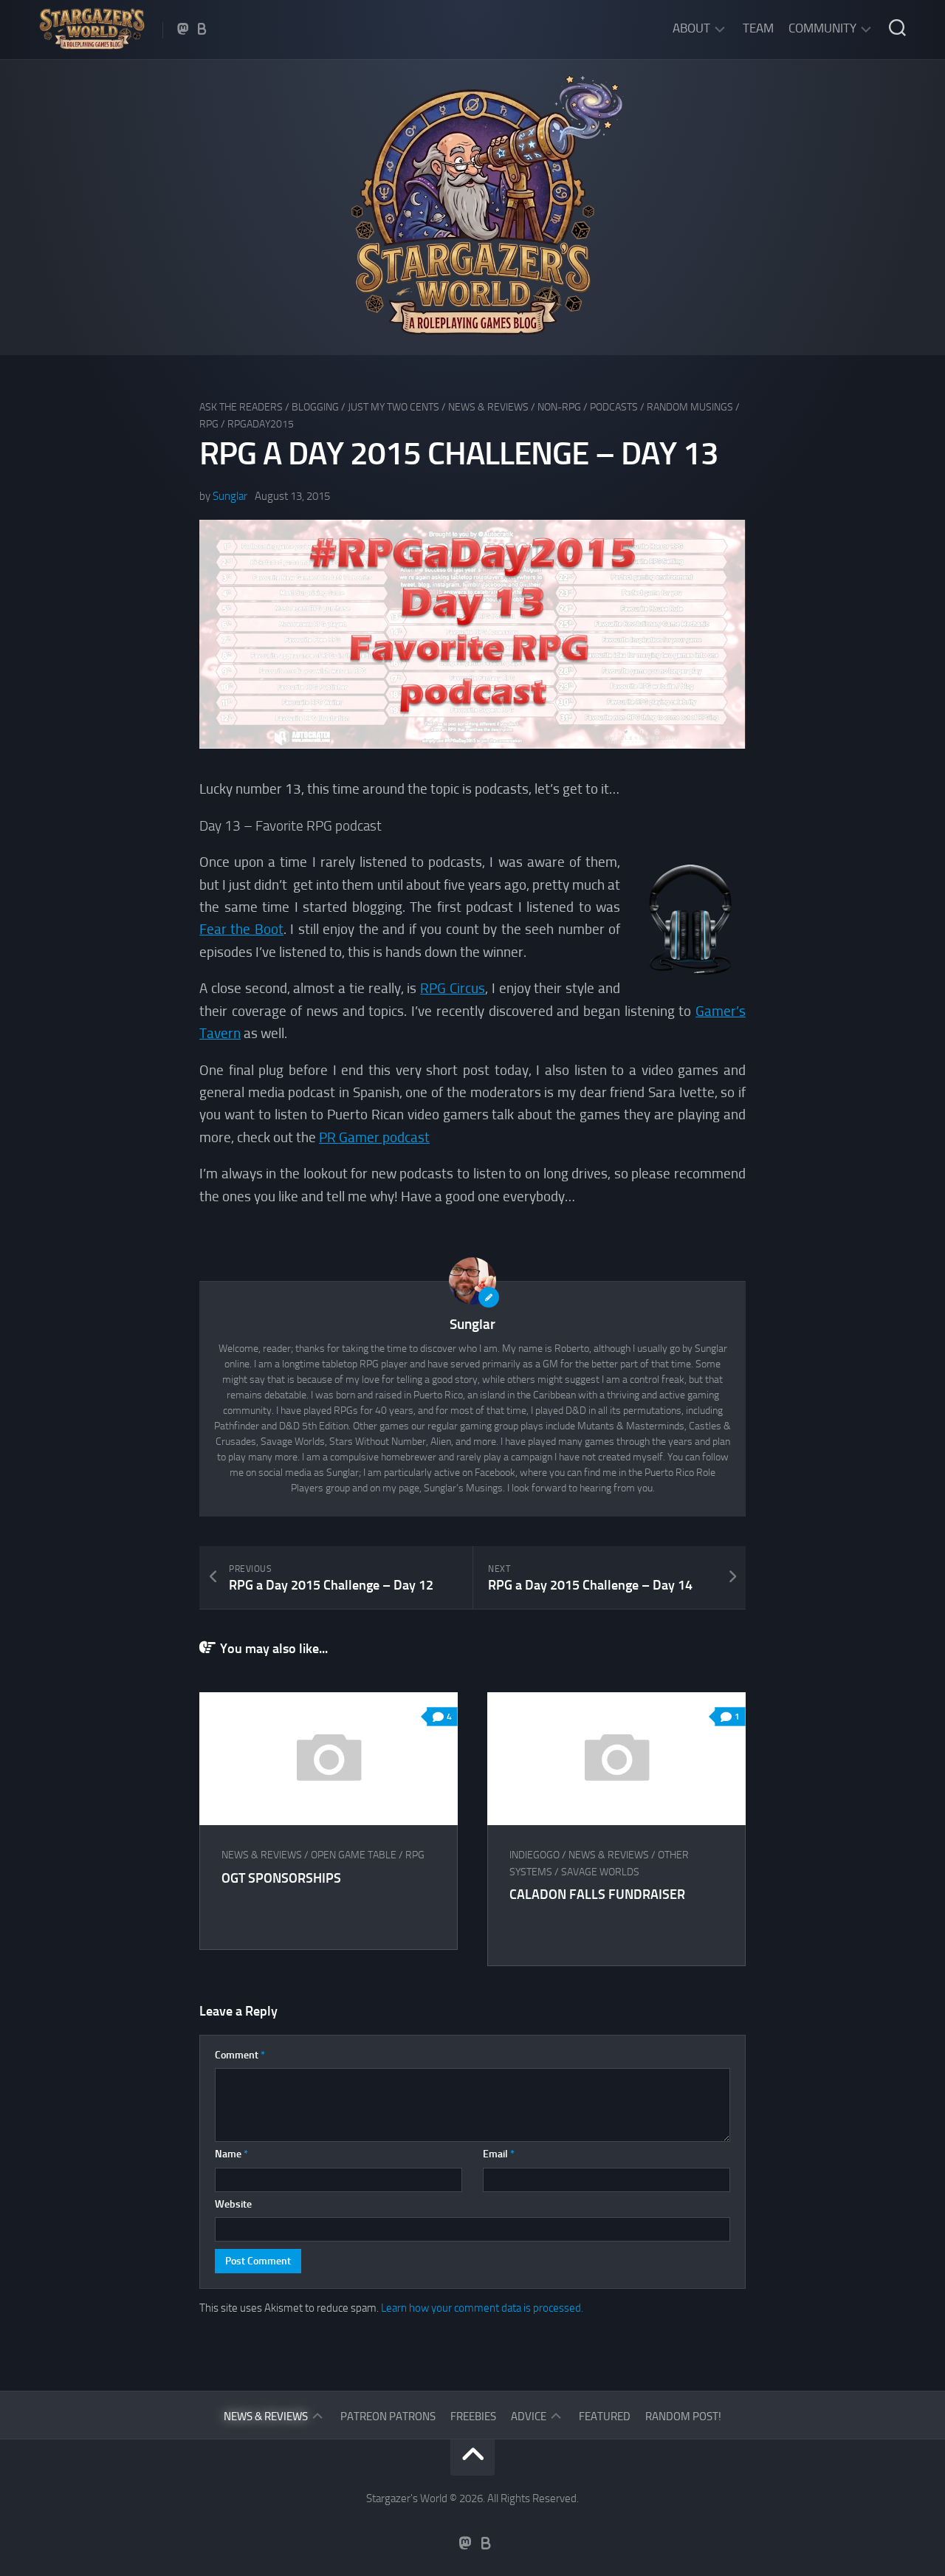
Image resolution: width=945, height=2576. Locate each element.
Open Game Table (354, 1855)
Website (233, 2204)
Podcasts (614, 407)
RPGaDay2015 (261, 424)
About (691, 28)
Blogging (315, 407)
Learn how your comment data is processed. (482, 2308)
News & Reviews (488, 407)
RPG (209, 424)
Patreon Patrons (388, 2417)
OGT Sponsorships (281, 1878)
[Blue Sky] (202, 29)
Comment (240, 2055)
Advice (529, 2417)
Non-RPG (559, 407)
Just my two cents (394, 407)
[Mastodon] (183, 29)
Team (758, 28)
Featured (605, 2417)
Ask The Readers (241, 407)
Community (822, 28)
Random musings (690, 407)
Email (499, 2154)
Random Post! (683, 2417)
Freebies (473, 2417)
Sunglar (230, 496)
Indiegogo (535, 1855)
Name (231, 2154)
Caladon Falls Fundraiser (597, 1895)
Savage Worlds (600, 1872)
